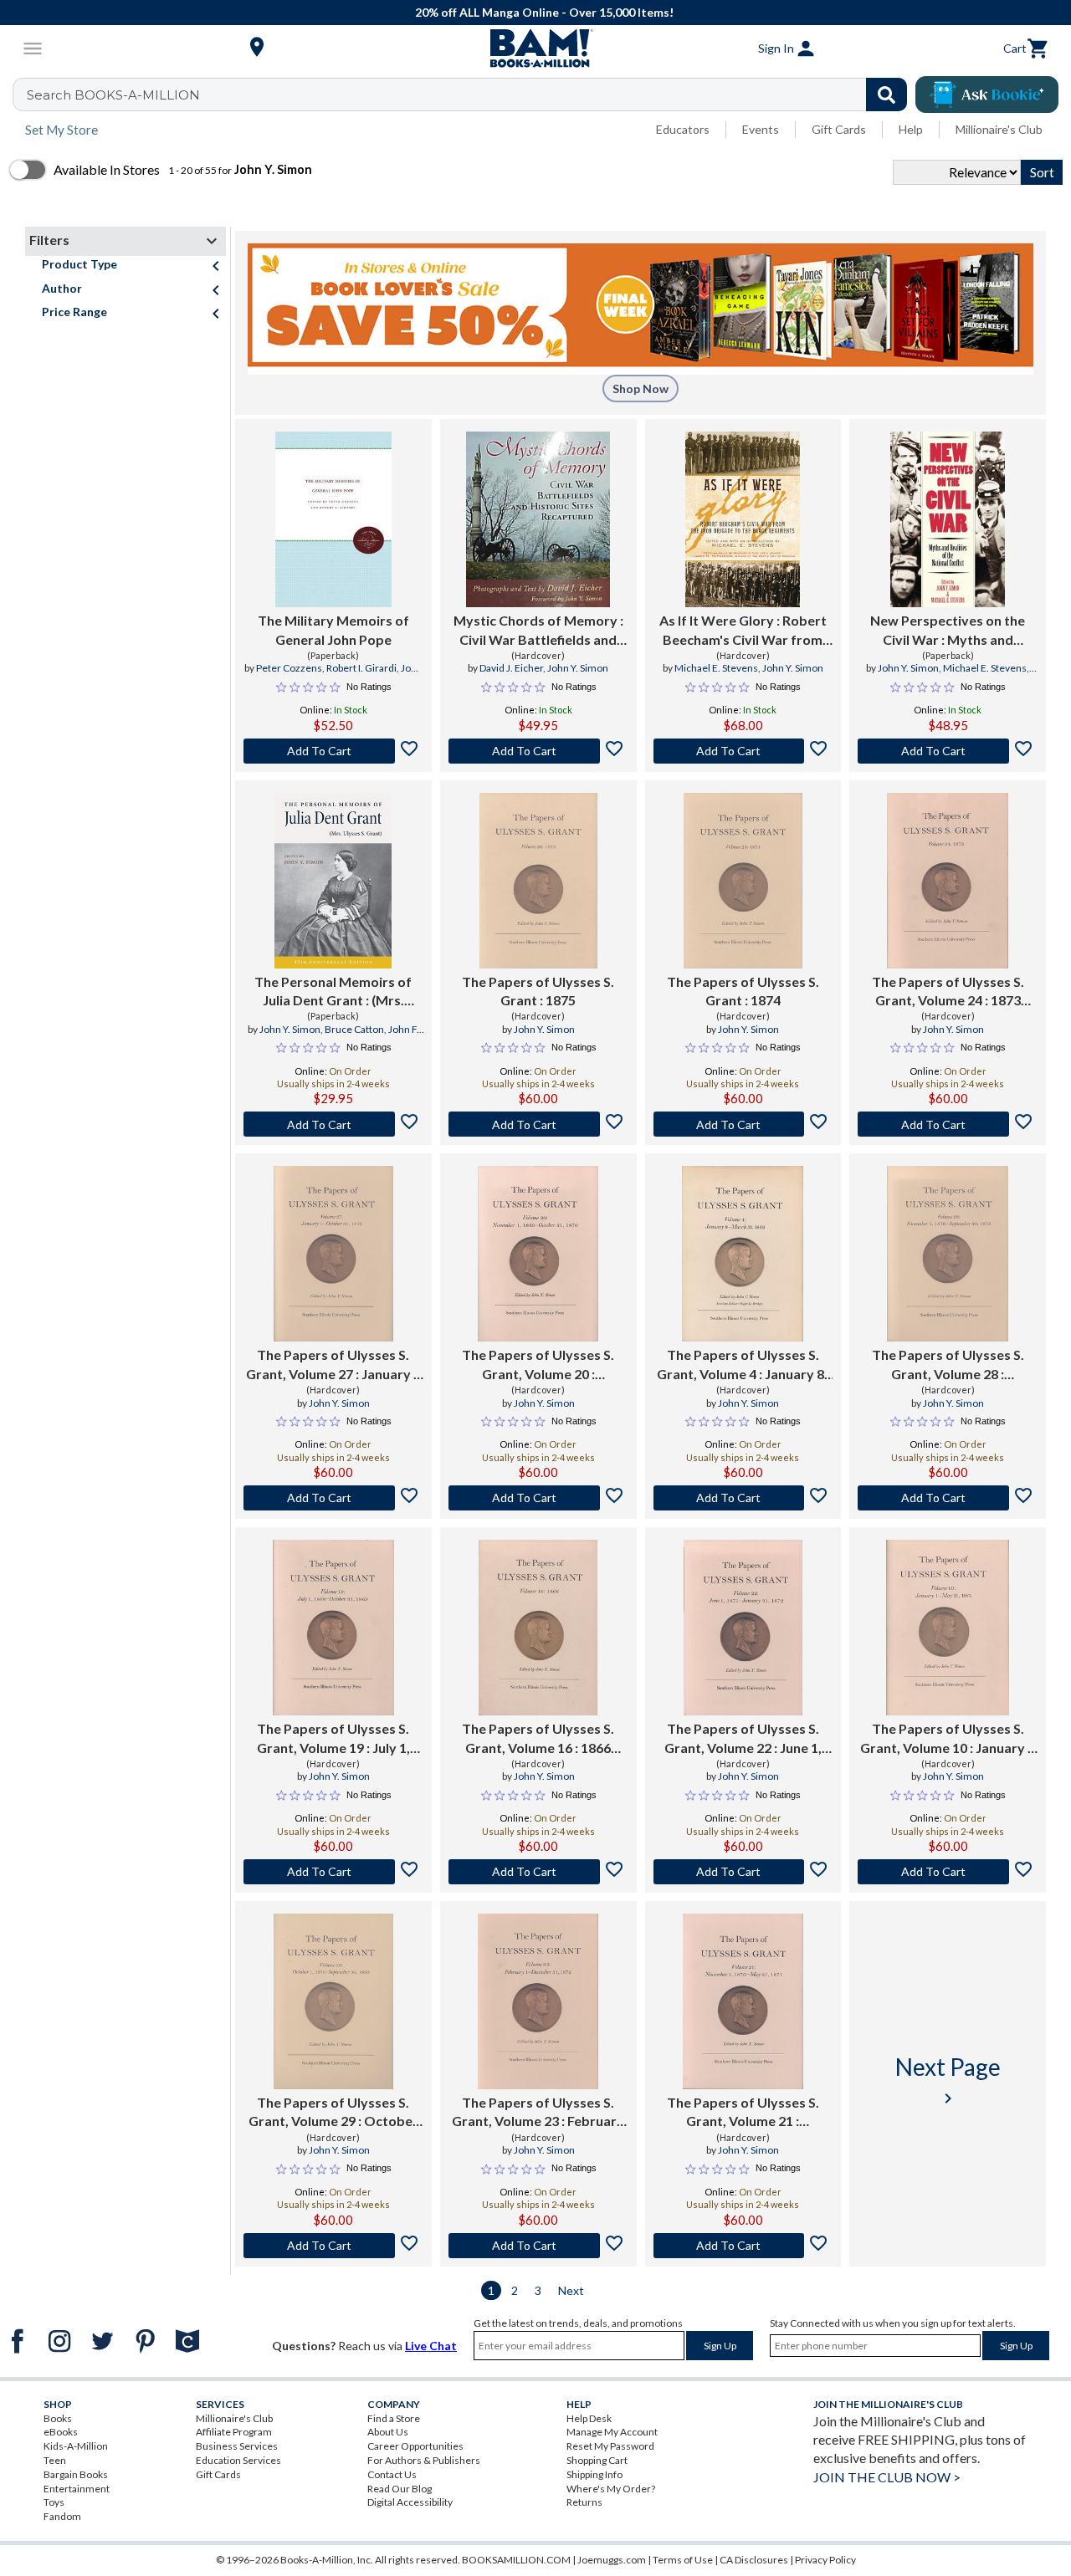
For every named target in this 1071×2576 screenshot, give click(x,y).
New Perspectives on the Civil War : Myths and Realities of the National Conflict (948, 631)
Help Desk (589, 2418)
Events (761, 129)
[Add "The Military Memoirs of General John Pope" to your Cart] (333, 751)
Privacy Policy (825, 2560)
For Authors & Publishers (424, 2460)
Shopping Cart (597, 2460)
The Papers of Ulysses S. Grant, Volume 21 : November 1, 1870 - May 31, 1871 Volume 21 (743, 2113)
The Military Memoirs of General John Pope (333, 629)
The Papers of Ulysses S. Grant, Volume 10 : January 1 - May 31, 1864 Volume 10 (948, 1739)
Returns (584, 2502)
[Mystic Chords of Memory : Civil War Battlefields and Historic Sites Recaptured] (538, 519)
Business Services (237, 2446)
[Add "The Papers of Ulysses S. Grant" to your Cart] (538, 1124)
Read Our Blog (400, 2489)
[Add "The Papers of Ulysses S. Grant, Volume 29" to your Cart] (333, 2246)
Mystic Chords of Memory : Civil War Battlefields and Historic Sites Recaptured (538, 631)
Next (571, 2290)
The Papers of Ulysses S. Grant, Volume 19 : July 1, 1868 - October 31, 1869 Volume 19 (333, 1739)
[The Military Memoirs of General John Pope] (333, 519)
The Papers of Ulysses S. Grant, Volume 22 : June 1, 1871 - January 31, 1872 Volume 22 (743, 1739)
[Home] (535, 49)
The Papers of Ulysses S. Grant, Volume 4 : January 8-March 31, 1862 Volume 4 (743, 1365)
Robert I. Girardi (361, 668)
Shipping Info (594, 2474)
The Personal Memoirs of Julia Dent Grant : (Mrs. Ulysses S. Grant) (333, 992)
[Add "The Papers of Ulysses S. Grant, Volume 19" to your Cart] (333, 1872)
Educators (683, 129)
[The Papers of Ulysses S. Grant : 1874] (743, 881)
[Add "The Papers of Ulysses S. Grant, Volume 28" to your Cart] (948, 1498)
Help (911, 129)
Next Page (948, 2080)
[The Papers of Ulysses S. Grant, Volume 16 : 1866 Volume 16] (538, 1628)
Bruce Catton (354, 1029)
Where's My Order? (611, 2489)
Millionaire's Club (999, 129)
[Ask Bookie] (987, 95)
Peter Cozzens (289, 668)
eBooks (61, 2432)
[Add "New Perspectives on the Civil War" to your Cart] (948, 751)
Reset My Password (610, 2446)
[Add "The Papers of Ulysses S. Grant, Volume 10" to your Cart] (948, 1872)
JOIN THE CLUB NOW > (887, 2477)
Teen (55, 2460)
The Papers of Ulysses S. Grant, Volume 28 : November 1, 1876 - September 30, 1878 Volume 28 (948, 1365)
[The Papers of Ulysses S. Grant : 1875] (538, 881)
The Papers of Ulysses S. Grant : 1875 (538, 991)
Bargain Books (76, 2474)
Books (58, 2418)
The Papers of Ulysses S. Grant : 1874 (743, 991)
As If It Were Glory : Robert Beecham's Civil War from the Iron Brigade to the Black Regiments (743, 631)
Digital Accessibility (410, 2502)
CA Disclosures (754, 2560)
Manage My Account (612, 2432)
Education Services (238, 2460)
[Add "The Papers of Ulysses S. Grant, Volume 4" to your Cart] (743, 1498)
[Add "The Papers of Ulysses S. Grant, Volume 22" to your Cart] (743, 1872)
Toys (54, 2502)
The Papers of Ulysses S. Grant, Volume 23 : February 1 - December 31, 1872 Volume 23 (538, 2113)
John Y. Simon (578, 668)
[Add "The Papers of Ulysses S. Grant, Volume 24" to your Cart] (948, 1124)
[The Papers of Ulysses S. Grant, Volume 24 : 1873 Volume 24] (948, 881)
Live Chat (431, 2346)
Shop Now (641, 388)
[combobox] (471, 95)
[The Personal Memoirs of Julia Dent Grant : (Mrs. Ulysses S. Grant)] (333, 881)
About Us (388, 2432)
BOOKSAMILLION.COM (516, 2560)
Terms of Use (683, 2560)
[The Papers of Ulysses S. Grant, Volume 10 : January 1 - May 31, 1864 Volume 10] (948, 1628)
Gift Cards (839, 129)
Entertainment (77, 2489)
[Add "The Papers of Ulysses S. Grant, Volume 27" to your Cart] (333, 1498)
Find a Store (394, 2418)
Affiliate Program (234, 2432)
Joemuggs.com (612, 2560)
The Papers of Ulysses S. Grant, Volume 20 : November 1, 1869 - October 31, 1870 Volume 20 (538, 1365)
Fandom (62, 2516)
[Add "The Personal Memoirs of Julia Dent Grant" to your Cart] (333, 1124)
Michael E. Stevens (716, 668)
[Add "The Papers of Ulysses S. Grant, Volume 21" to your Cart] (743, 2246)
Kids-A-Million (76, 2446)
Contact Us (392, 2474)
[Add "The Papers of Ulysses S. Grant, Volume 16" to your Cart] (538, 1872)
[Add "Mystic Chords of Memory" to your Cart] (538, 751)
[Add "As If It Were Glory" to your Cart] (743, 751)
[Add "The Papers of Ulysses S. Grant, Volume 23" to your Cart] (538, 2246)
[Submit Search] (887, 95)
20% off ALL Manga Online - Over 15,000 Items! (544, 12)
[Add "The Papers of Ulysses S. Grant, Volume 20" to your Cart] (538, 1498)
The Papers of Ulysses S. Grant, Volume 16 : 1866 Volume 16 (538, 1739)
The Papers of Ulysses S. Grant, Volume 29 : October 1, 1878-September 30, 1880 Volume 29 (333, 2113)
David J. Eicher (511, 668)
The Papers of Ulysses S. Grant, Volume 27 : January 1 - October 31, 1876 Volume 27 (333, 1365)
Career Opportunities (415, 2446)
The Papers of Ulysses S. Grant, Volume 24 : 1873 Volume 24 (948, 992)
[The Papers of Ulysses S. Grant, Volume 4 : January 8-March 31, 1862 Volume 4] (743, 1254)
